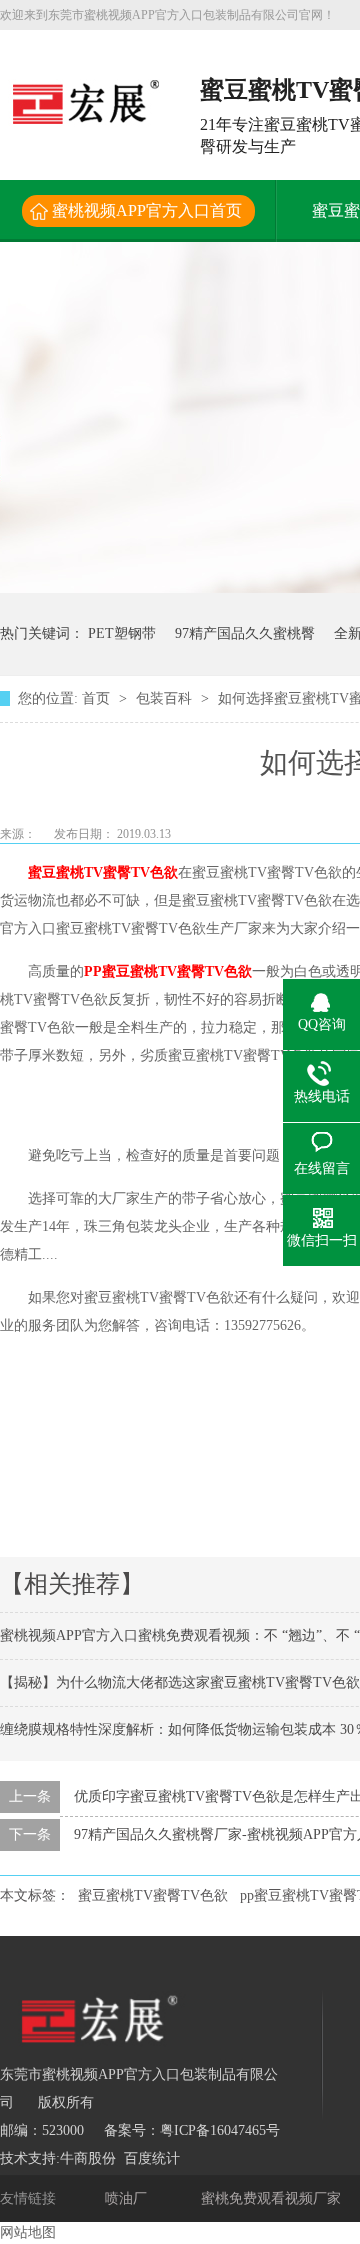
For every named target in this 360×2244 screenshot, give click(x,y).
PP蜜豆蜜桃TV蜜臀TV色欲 (168, 971)
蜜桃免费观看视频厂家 (273, 2198)
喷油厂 (128, 2198)
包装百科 (166, 698)
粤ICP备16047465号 (220, 2130)
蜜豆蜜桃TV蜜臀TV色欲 (103, 872)
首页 (98, 698)
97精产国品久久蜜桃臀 (245, 633)
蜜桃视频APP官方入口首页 (147, 210)
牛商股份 (88, 2158)
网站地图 (28, 2232)
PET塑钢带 (122, 633)
